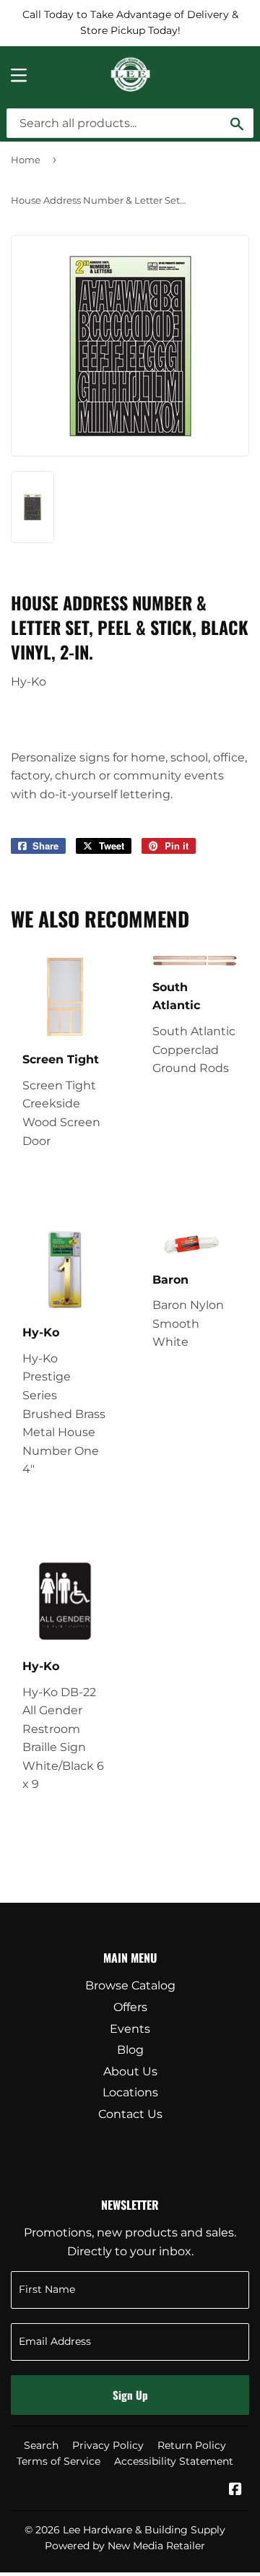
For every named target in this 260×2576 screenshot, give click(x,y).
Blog (130, 2050)
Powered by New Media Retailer (125, 2546)
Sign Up (130, 2395)
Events (130, 2029)
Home (26, 160)
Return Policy (192, 2445)
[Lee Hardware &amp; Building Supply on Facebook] (235, 2490)
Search (41, 2445)
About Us (130, 2071)
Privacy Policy (108, 2445)
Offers (130, 2007)
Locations (130, 2092)
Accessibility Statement (174, 2461)
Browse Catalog (130, 1985)
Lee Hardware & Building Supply (144, 2530)
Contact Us (130, 2114)
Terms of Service (58, 2461)
